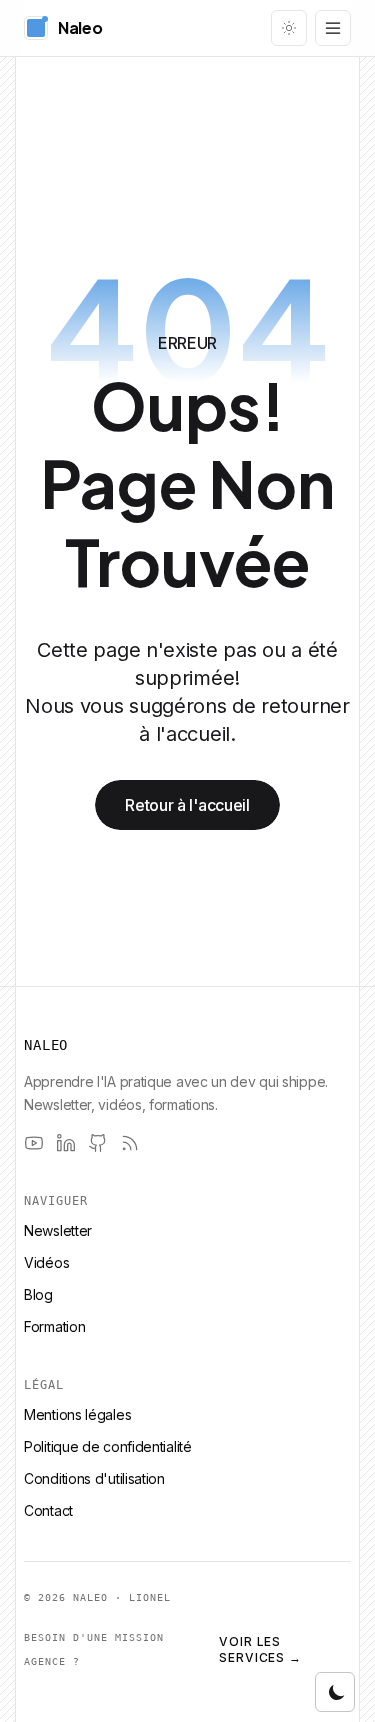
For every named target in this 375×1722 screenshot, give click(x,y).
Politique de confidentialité (108, 1446)
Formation (54, 1326)
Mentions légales (77, 1414)
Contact (48, 1510)
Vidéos (46, 1262)
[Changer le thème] (289, 28)
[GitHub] (98, 1143)
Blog (38, 1294)
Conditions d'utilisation (94, 1478)
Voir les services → (261, 1649)
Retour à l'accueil (187, 805)
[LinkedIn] (66, 1143)
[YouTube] (34, 1143)
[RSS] (130, 1143)
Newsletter (58, 1230)
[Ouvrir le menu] (333, 28)
